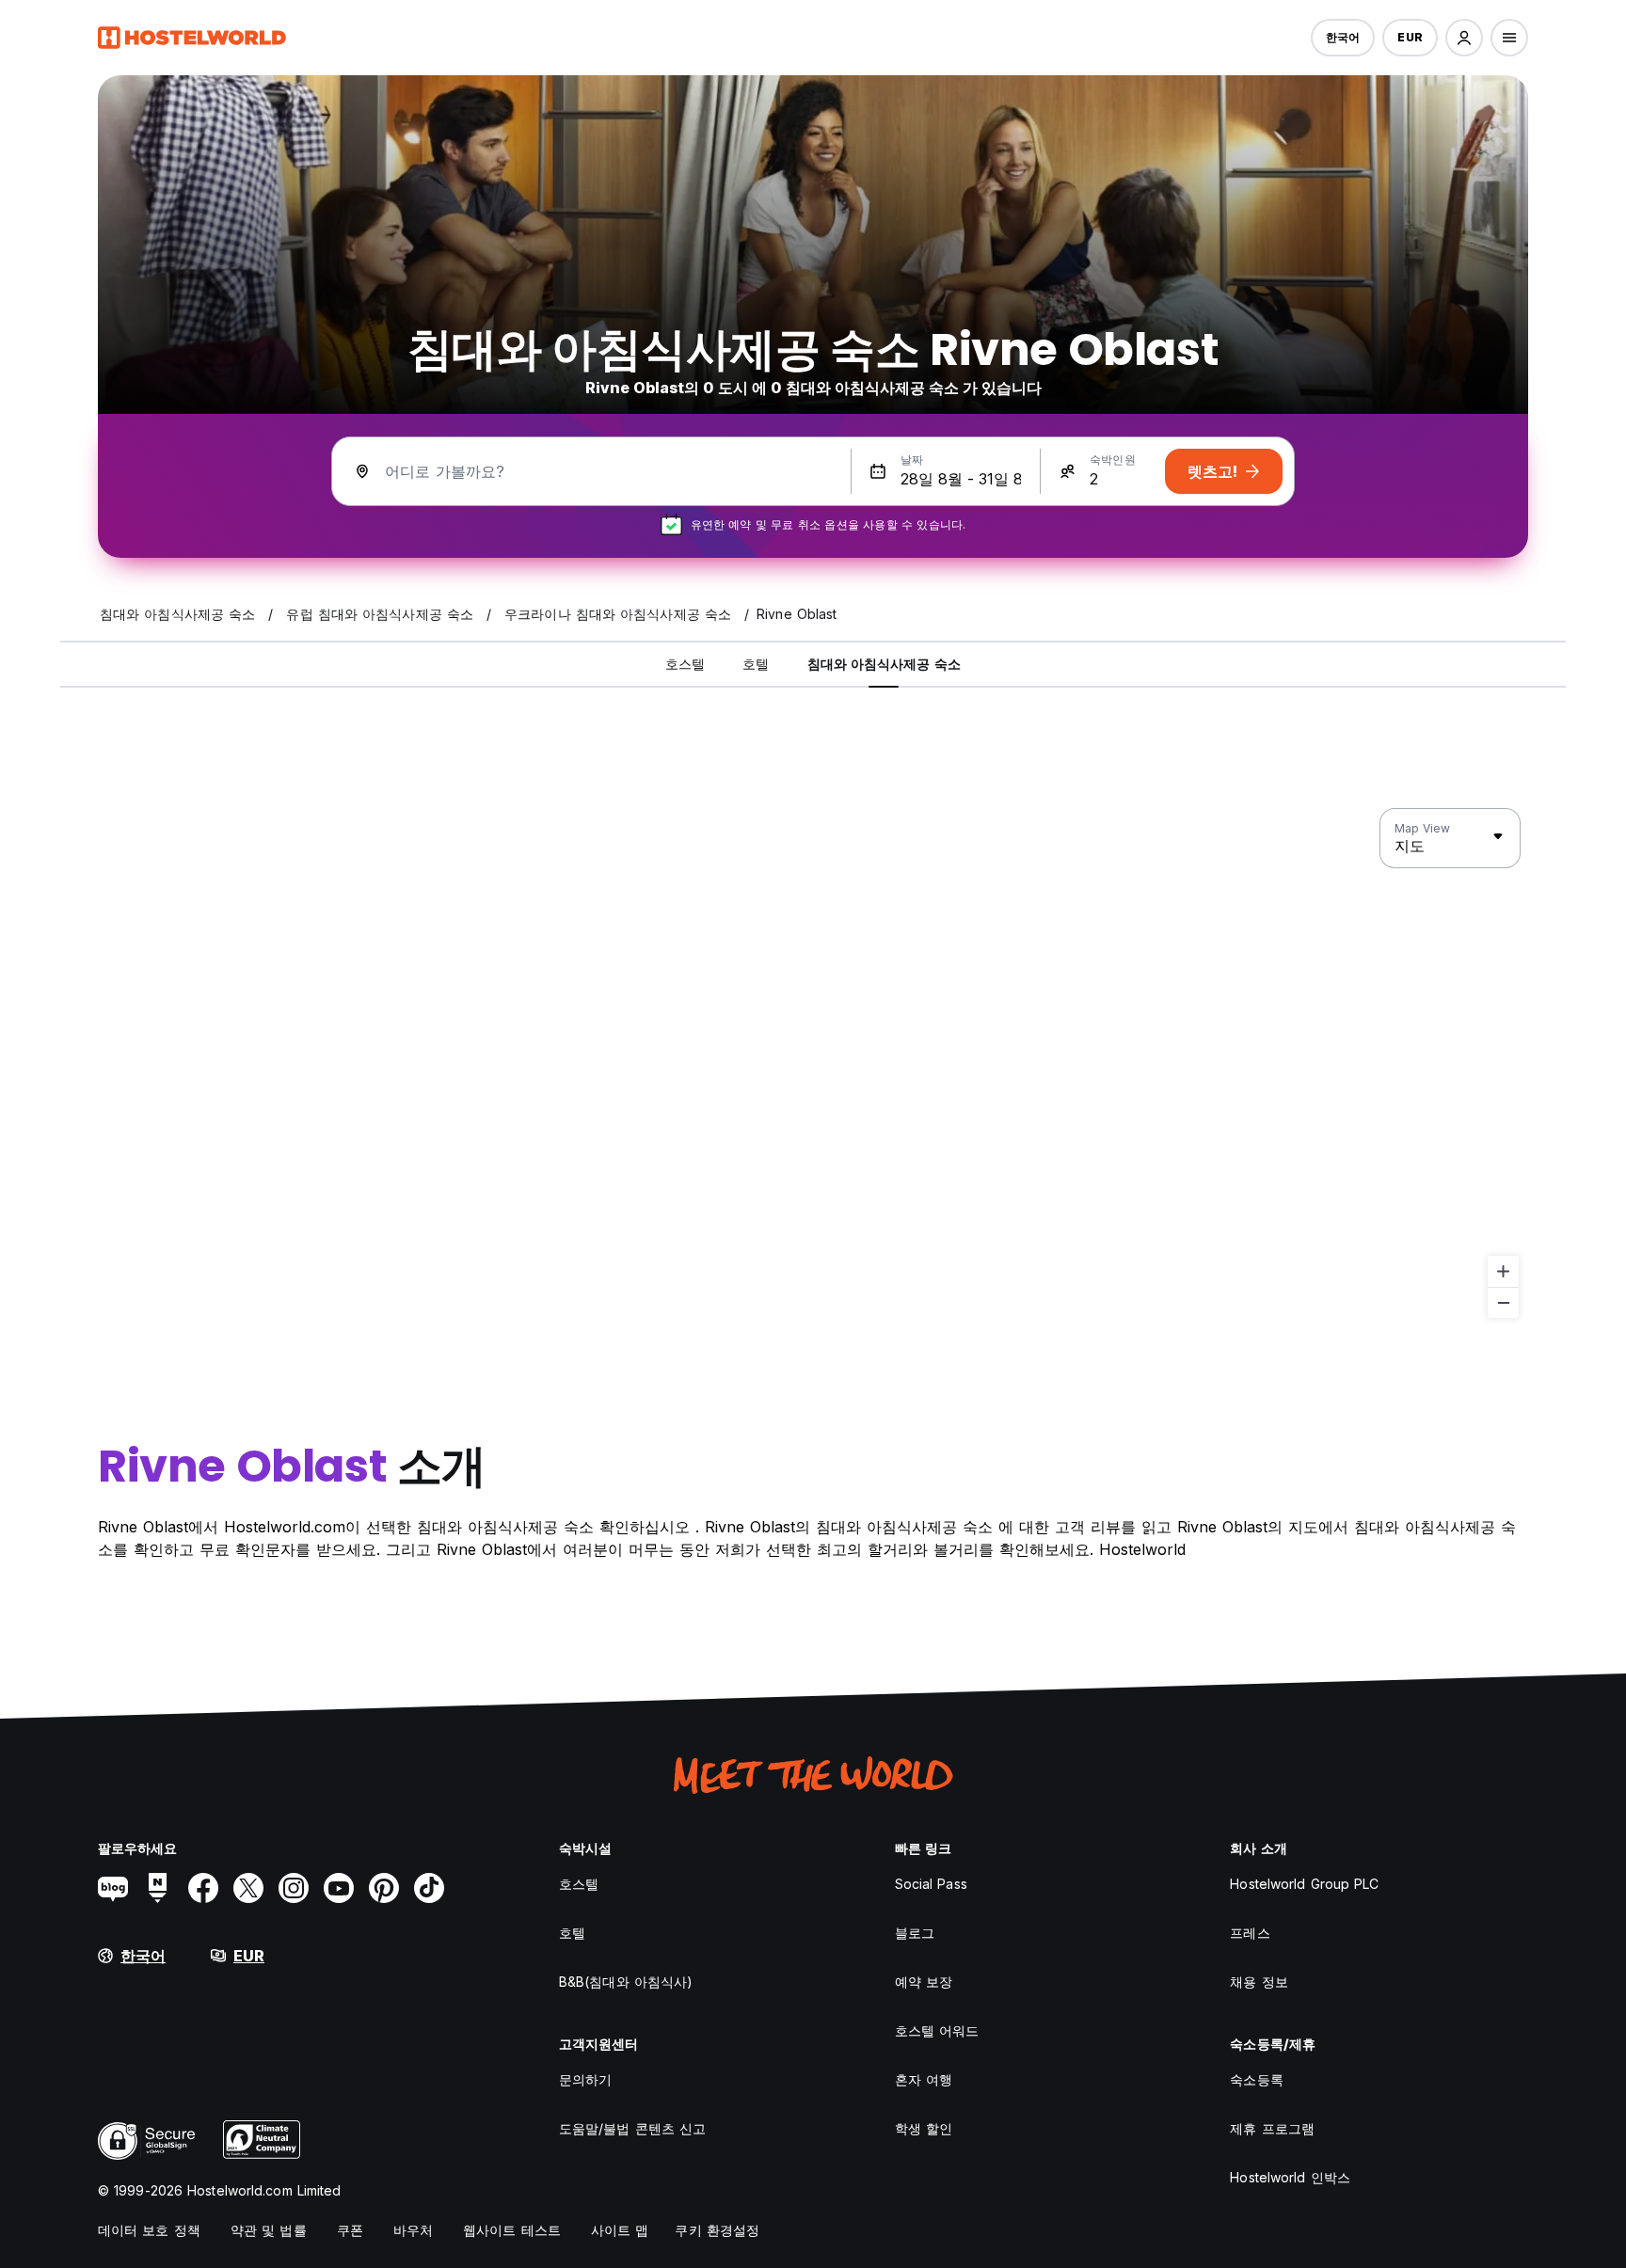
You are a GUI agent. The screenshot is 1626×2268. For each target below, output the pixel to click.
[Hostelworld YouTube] (339, 1888)
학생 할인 (924, 2128)
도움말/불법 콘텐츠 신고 (632, 2128)
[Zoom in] (1503, 1271)
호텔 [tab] (756, 664)
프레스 (1250, 1933)
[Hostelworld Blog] (113, 1888)
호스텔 (579, 1884)
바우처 (413, 2230)
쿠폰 (350, 2230)
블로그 (915, 1933)
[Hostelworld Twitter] (248, 1888)
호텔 (572, 1933)
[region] (813, 1064)
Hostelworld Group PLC (1304, 1884)
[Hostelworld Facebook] (203, 1888)
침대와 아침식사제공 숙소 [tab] (884, 664)
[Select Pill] (1464, 38)
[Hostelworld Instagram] (294, 1888)
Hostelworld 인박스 (1290, 2177)
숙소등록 (1256, 2079)
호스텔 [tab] (685, 664)
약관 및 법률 (269, 2230)
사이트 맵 (620, 2230)
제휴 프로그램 (1272, 2128)
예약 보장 (924, 1982)
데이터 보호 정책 (149, 2230)
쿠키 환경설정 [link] (717, 2230)
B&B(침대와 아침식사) (626, 1982)
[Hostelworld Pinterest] (384, 1888)
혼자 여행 (924, 2079)
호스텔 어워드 (937, 2030)
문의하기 (585, 2079)
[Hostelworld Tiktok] (429, 1888)
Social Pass (931, 1884)
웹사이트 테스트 (512, 2230)
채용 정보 (1259, 1982)
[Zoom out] (1503, 1302)
